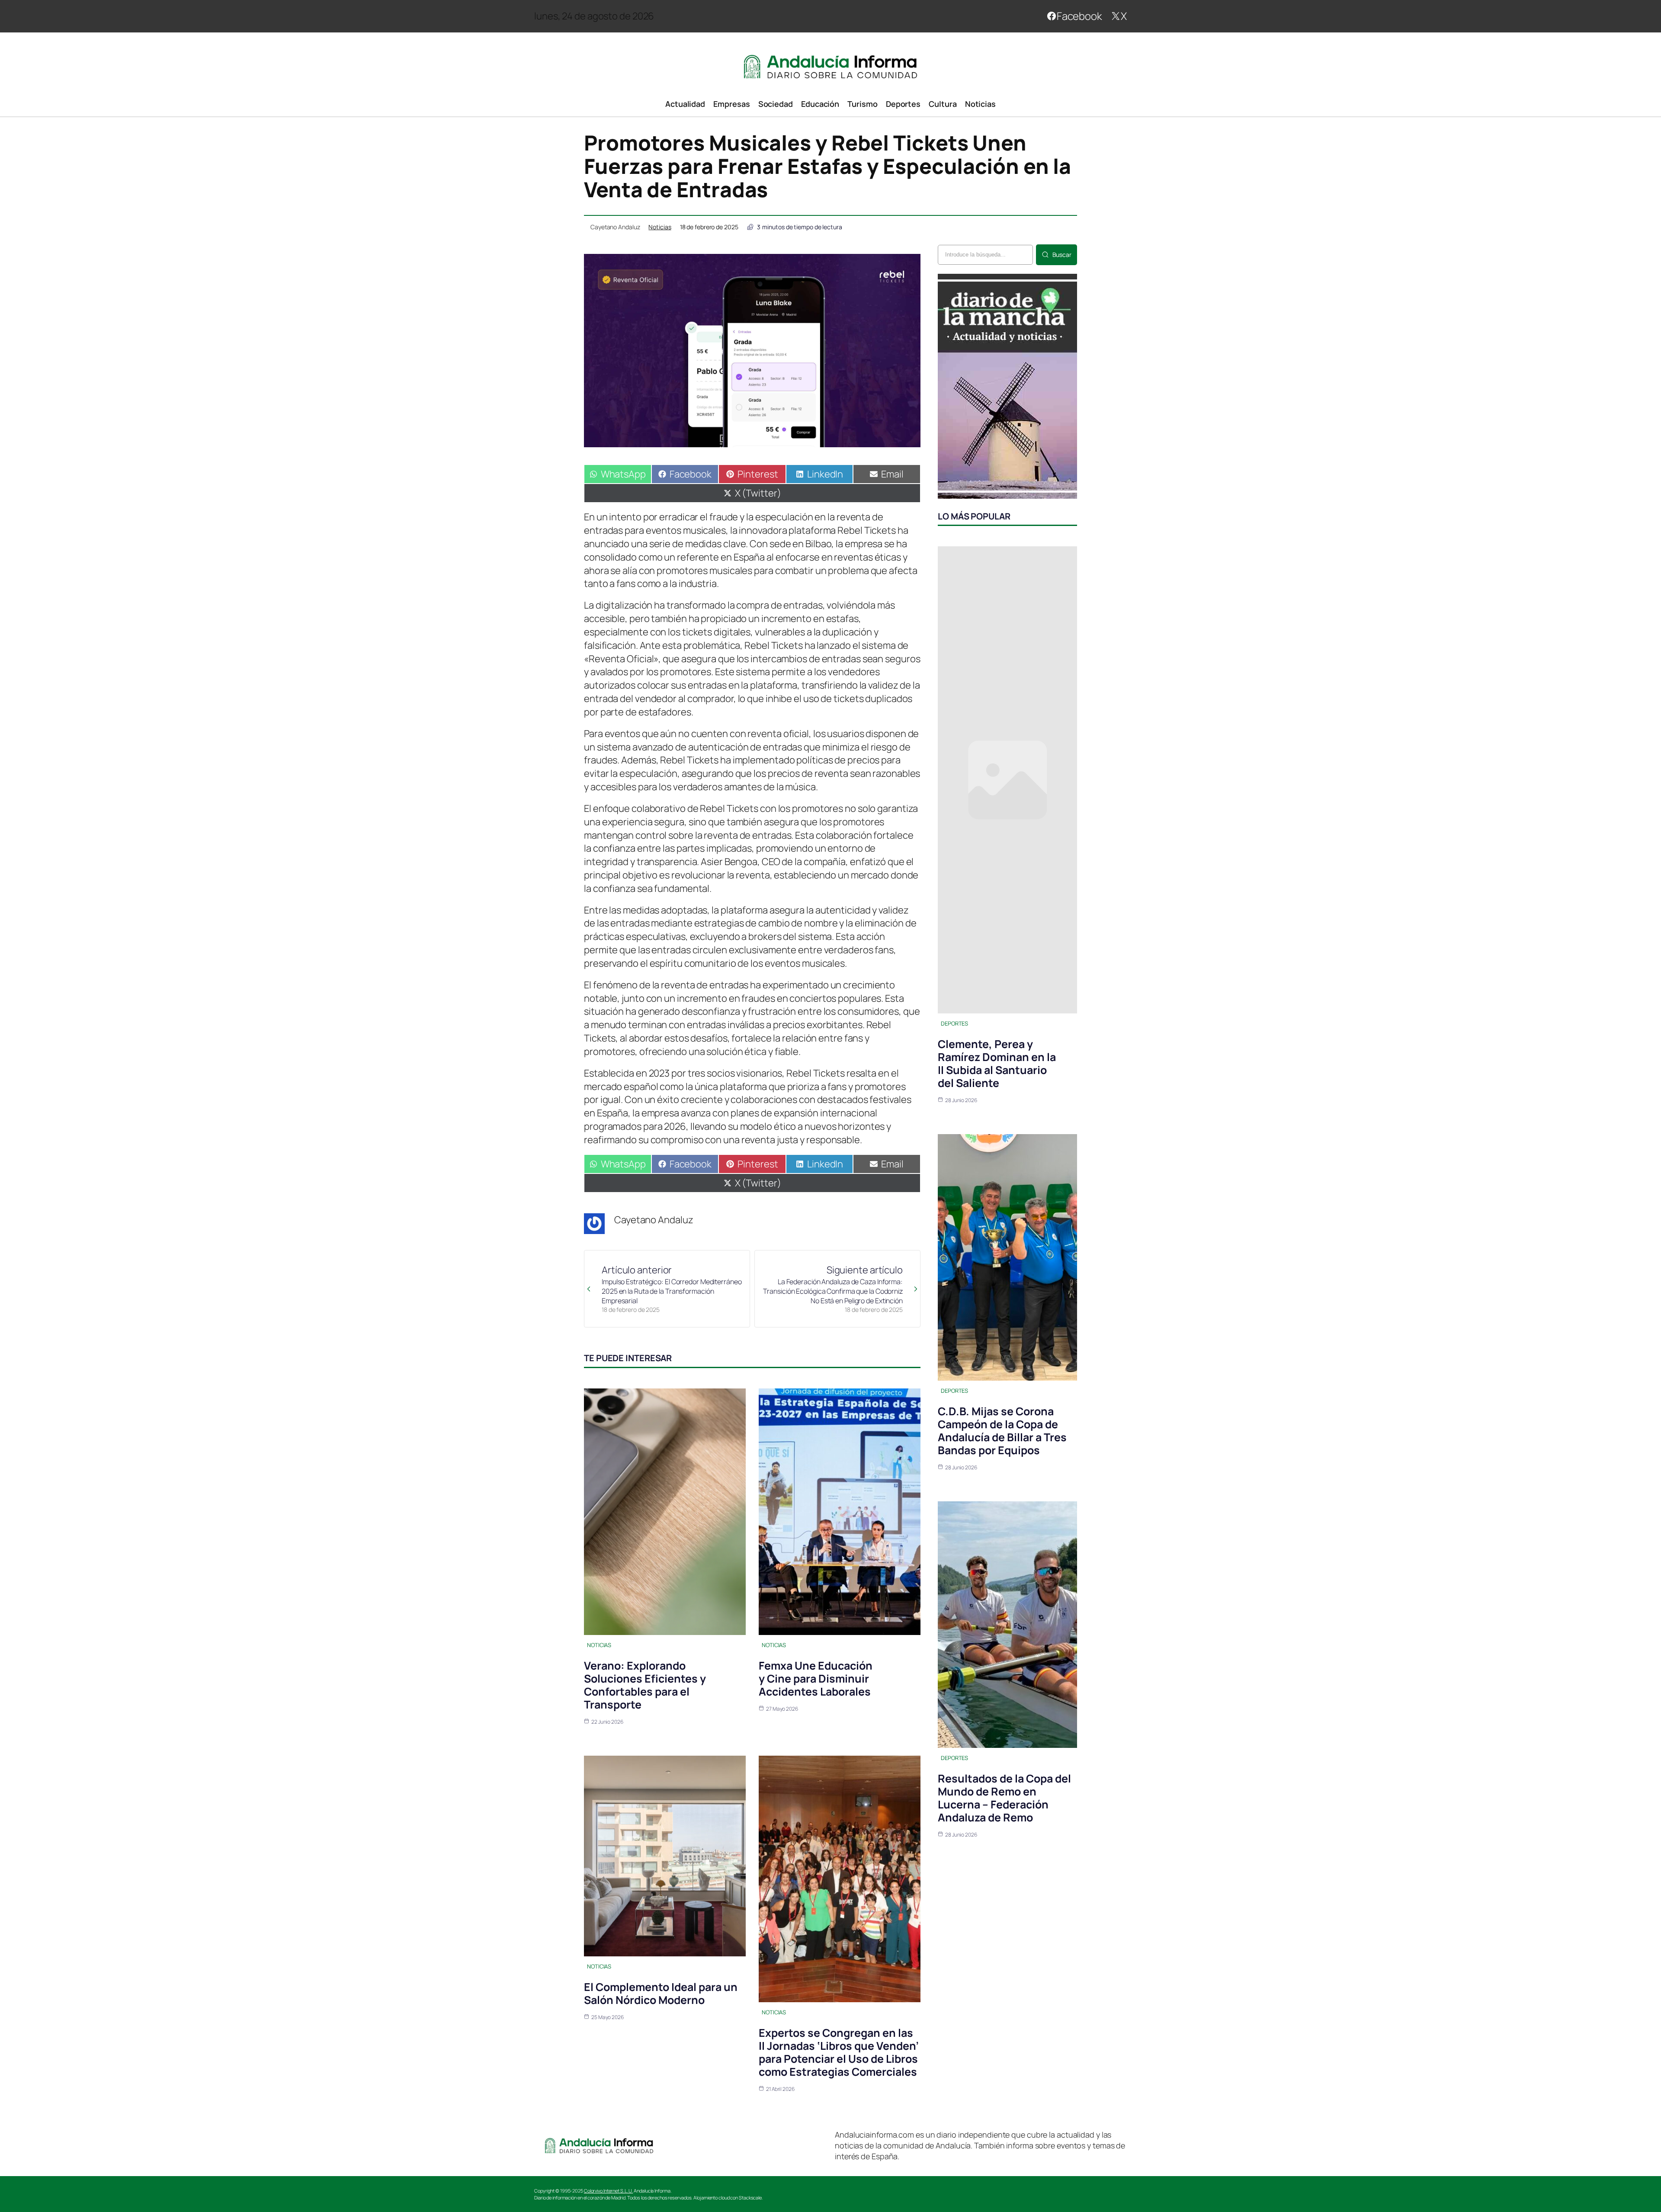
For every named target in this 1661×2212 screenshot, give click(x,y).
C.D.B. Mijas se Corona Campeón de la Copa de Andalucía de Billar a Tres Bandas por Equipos (1002, 1431)
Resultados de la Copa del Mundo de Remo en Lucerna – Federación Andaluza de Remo (1004, 1798)
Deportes (954, 1023)
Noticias (660, 227)
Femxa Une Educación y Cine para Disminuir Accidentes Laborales (816, 1678)
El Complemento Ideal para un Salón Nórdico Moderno (661, 1993)
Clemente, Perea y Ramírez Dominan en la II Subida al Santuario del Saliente (997, 1063)
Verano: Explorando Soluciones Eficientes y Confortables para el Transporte (645, 1685)
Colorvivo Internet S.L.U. (609, 2191)
